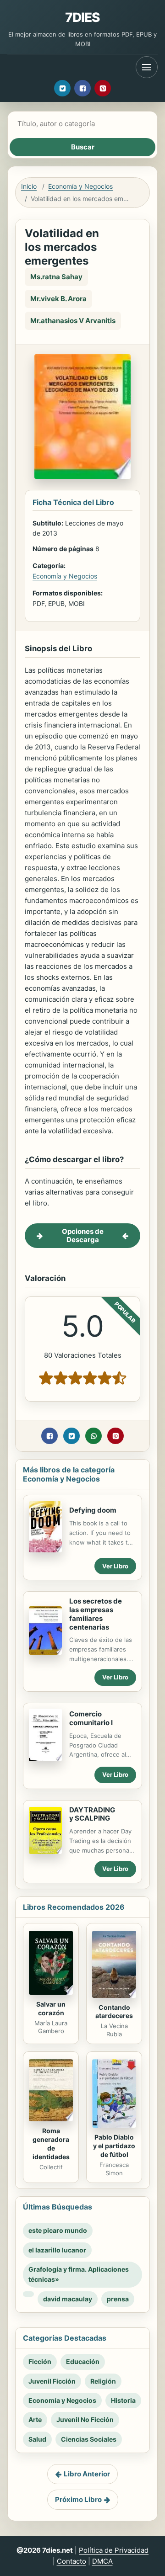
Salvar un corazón (51, 2008)
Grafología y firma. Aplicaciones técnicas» (79, 2274)
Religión (103, 2381)
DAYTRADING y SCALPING (92, 1814)
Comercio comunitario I (91, 1718)
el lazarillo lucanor (57, 2250)
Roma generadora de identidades (51, 2144)
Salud (37, 2439)
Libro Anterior (87, 2474)
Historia (123, 2400)
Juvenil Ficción (52, 2381)
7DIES (83, 17)
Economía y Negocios (80, 186)
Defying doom (93, 1510)
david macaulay (68, 2299)
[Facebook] (82, 88)
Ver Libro (115, 1566)
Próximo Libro (78, 2499)
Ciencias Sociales (89, 2439)
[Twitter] (62, 88)
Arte (35, 2419)
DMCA (102, 2561)
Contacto (71, 2561)
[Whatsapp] (93, 1436)
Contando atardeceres (114, 2012)
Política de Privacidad (114, 2550)
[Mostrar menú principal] (147, 67)
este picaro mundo (58, 2230)
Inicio (29, 186)
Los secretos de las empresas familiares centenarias (96, 1614)
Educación (83, 2361)
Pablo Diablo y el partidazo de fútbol (114, 2146)
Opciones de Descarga (83, 1235)
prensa (118, 2299)
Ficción (40, 2361)
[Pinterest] (103, 88)
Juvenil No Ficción (85, 2419)
